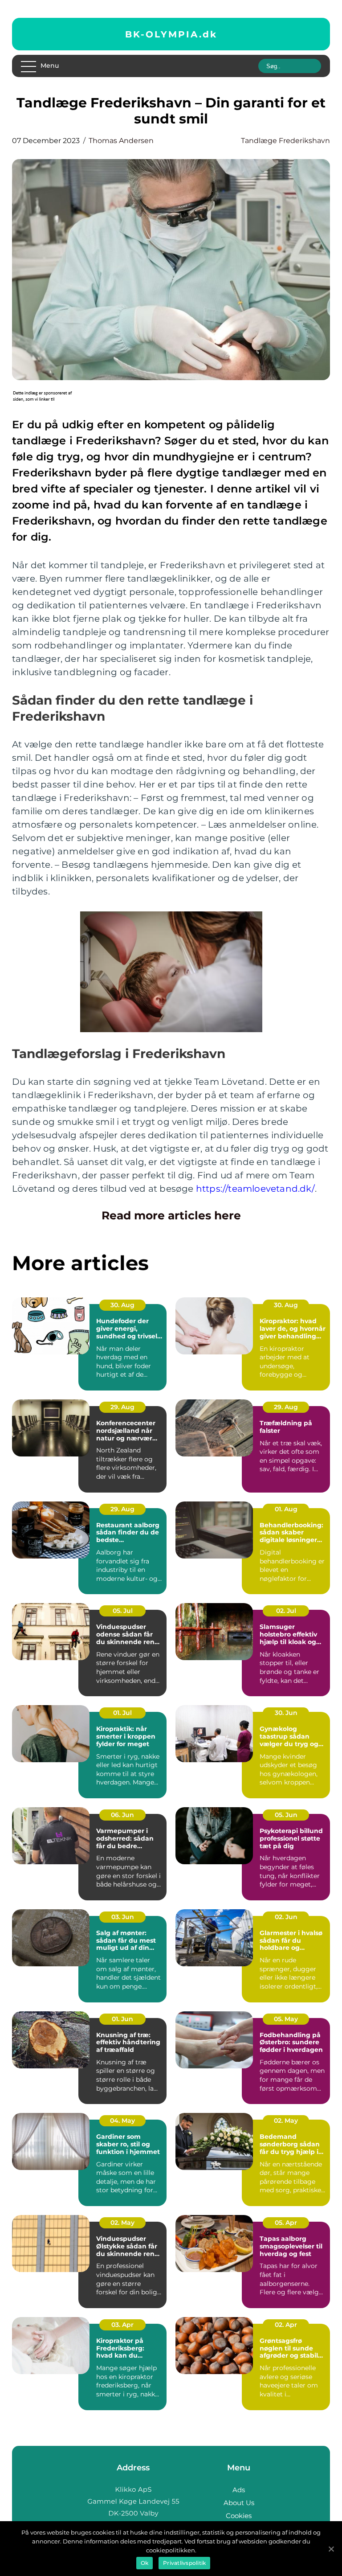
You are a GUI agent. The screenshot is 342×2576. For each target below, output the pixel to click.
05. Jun (286, 1815)
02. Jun (286, 1917)
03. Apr (122, 2325)
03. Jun (123, 1917)
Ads (239, 2490)
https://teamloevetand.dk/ (255, 1189)
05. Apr (286, 2223)
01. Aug (286, 1509)
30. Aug (122, 1305)
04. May (122, 2121)
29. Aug (122, 1407)
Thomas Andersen (121, 141)
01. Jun (122, 2019)
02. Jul (286, 1611)
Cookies (239, 2516)
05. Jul (123, 1611)
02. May (286, 2121)
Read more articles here (171, 1215)
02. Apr (286, 2325)
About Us (239, 2503)
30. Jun (286, 1713)
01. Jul (122, 1713)
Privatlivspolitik (184, 2563)
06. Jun (122, 1815)
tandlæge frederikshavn (285, 141)
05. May (286, 2019)
